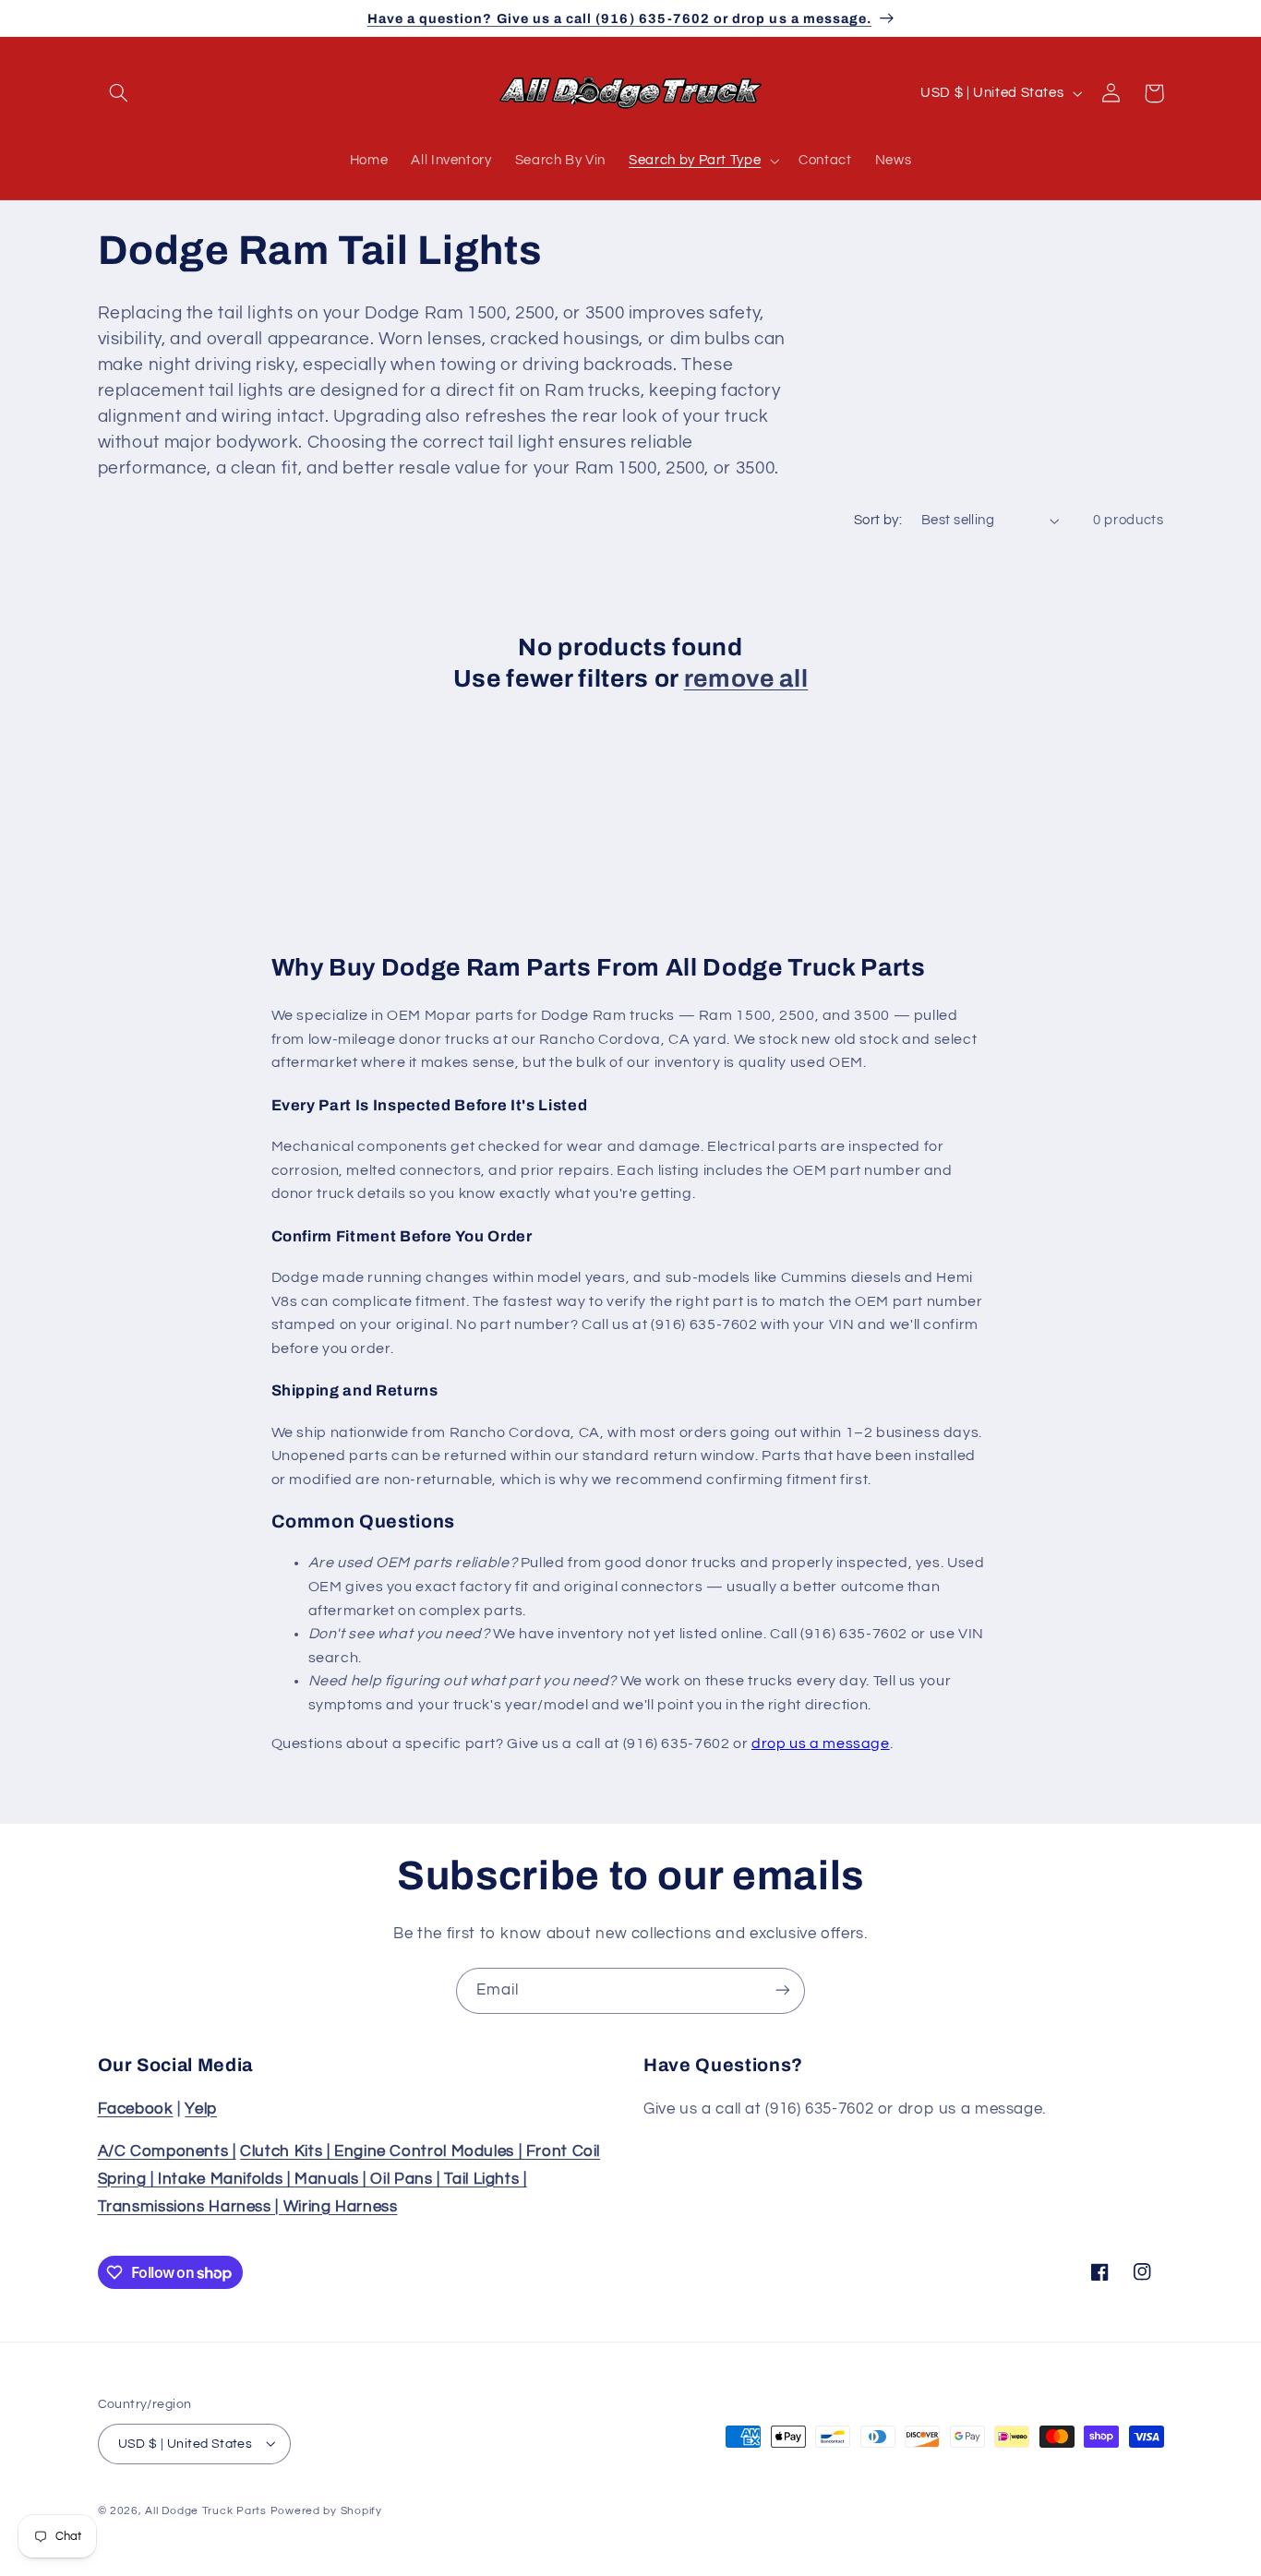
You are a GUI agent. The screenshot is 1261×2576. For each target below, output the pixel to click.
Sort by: (878, 520)
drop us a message (821, 1743)
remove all (746, 679)
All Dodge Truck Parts (205, 2510)
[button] (119, 93)
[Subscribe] (783, 1990)
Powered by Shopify (326, 2510)
